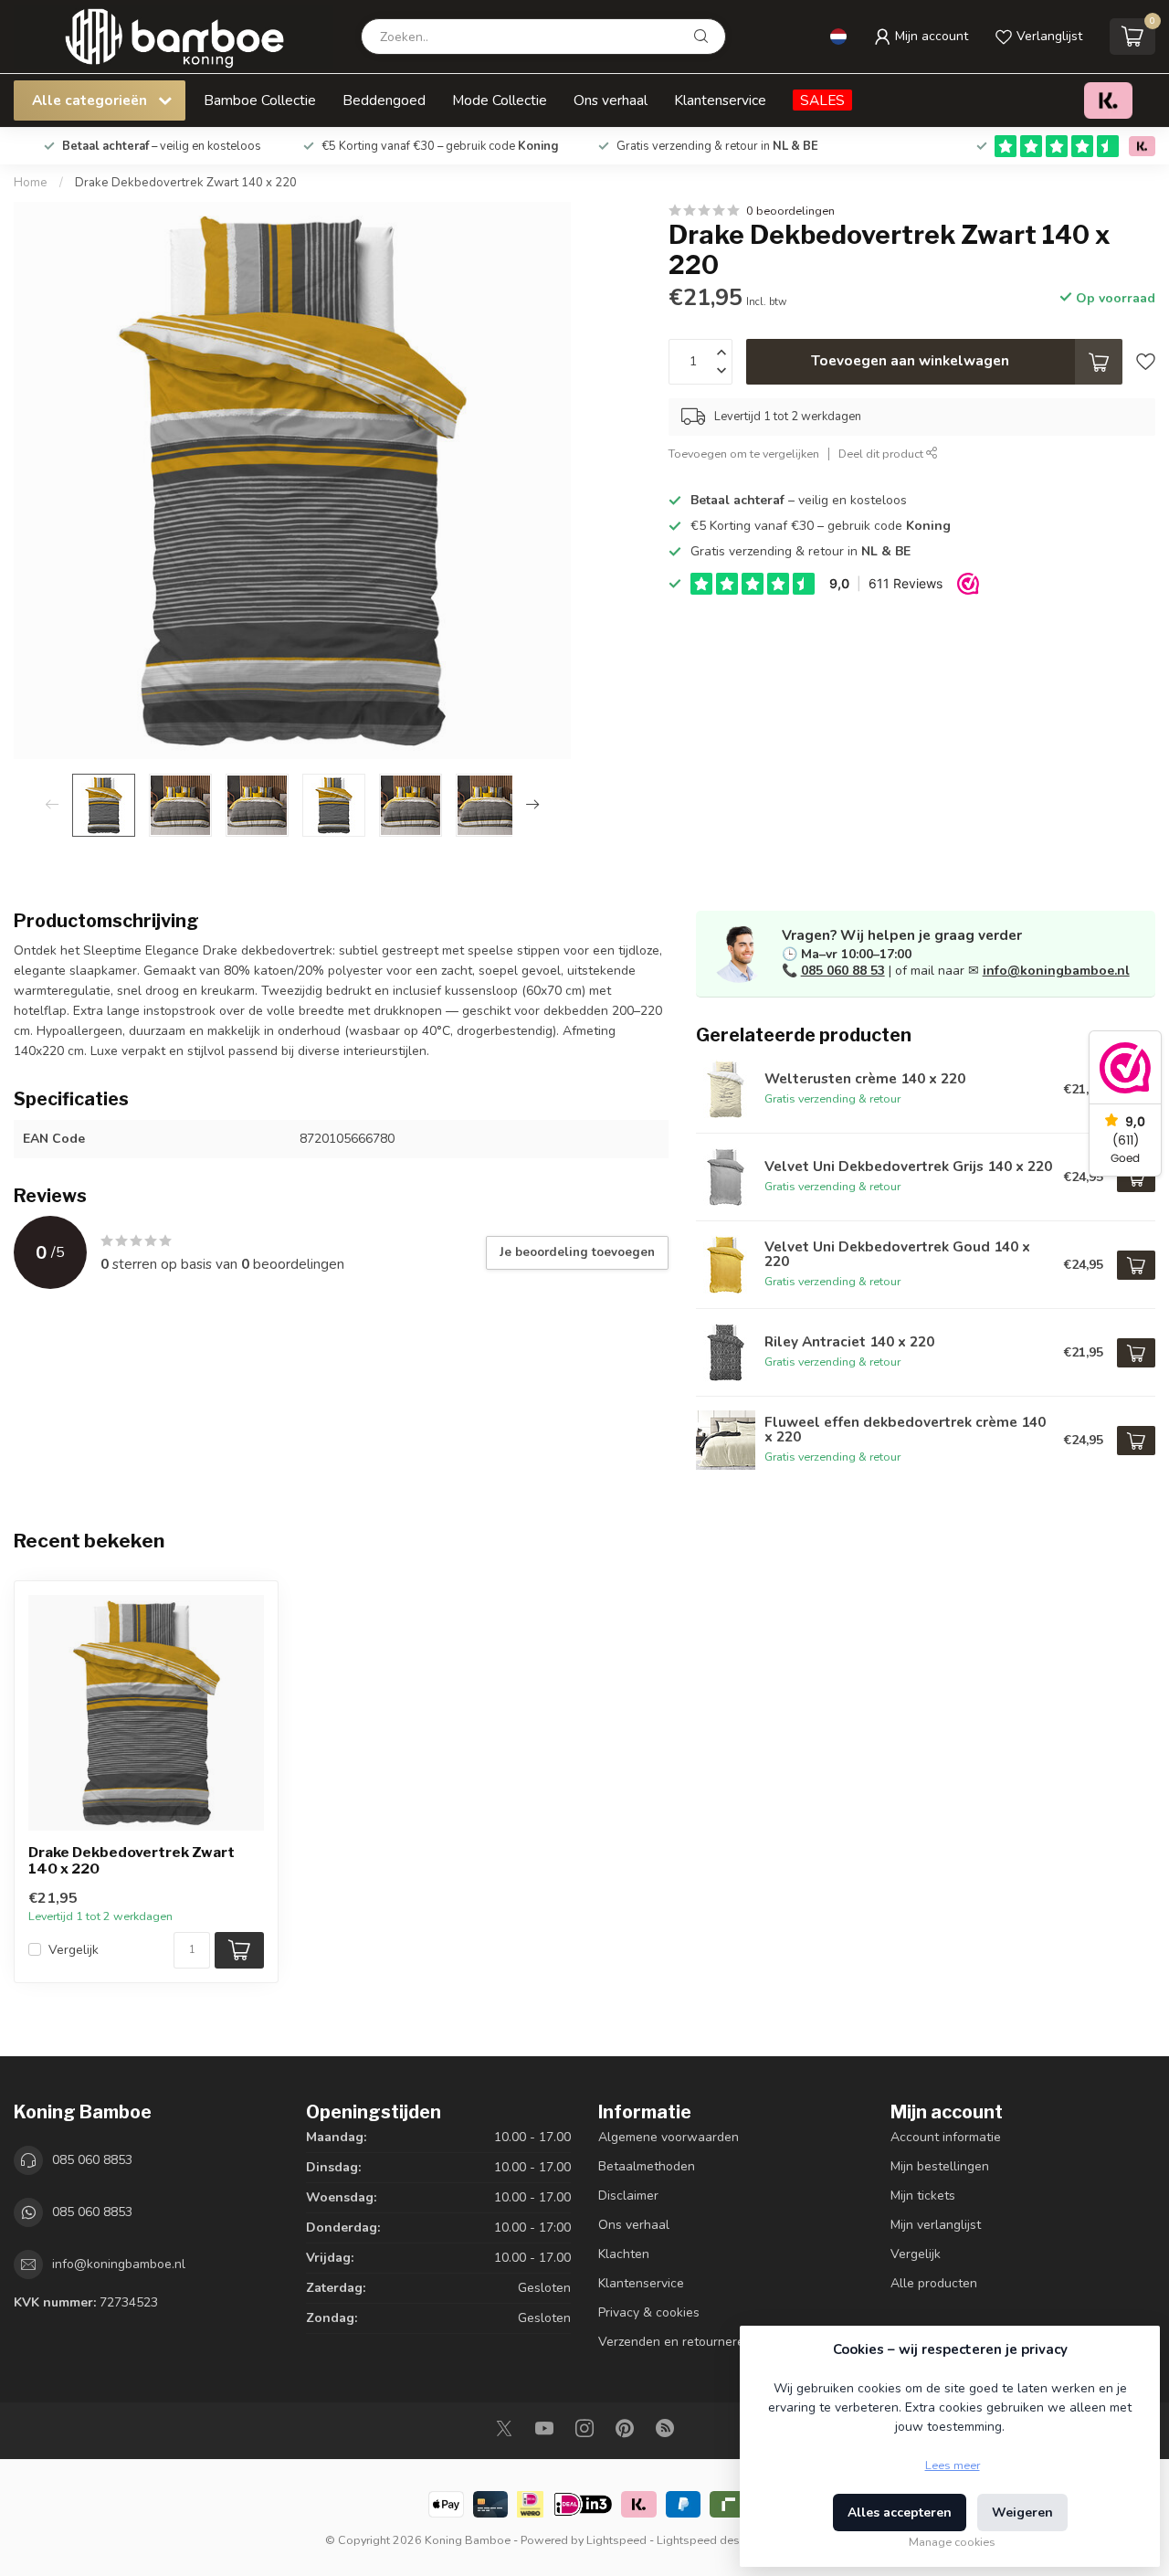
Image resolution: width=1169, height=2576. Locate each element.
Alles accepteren (900, 2513)
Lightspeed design (706, 2540)
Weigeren (1022, 2513)
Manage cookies (952, 2542)
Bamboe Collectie (260, 100)
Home (31, 183)
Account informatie (946, 2137)
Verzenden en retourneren (675, 2342)
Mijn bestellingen (940, 2166)
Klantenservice (720, 100)
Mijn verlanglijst (936, 2225)
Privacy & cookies (649, 2312)
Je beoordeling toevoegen (577, 1252)
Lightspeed (616, 2540)
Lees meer (953, 2465)
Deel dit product (882, 454)
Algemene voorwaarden (669, 2137)
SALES (822, 100)
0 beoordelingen (790, 211)
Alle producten (934, 2283)
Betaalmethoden (647, 2166)
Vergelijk (74, 1950)
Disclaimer (628, 2196)
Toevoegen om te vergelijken (744, 454)
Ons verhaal (611, 100)
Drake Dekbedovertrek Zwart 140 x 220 (186, 183)
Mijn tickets (923, 2196)
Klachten (624, 2254)
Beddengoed (384, 100)
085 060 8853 (92, 2160)
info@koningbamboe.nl (1056, 971)
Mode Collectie (500, 100)
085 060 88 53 (843, 971)
